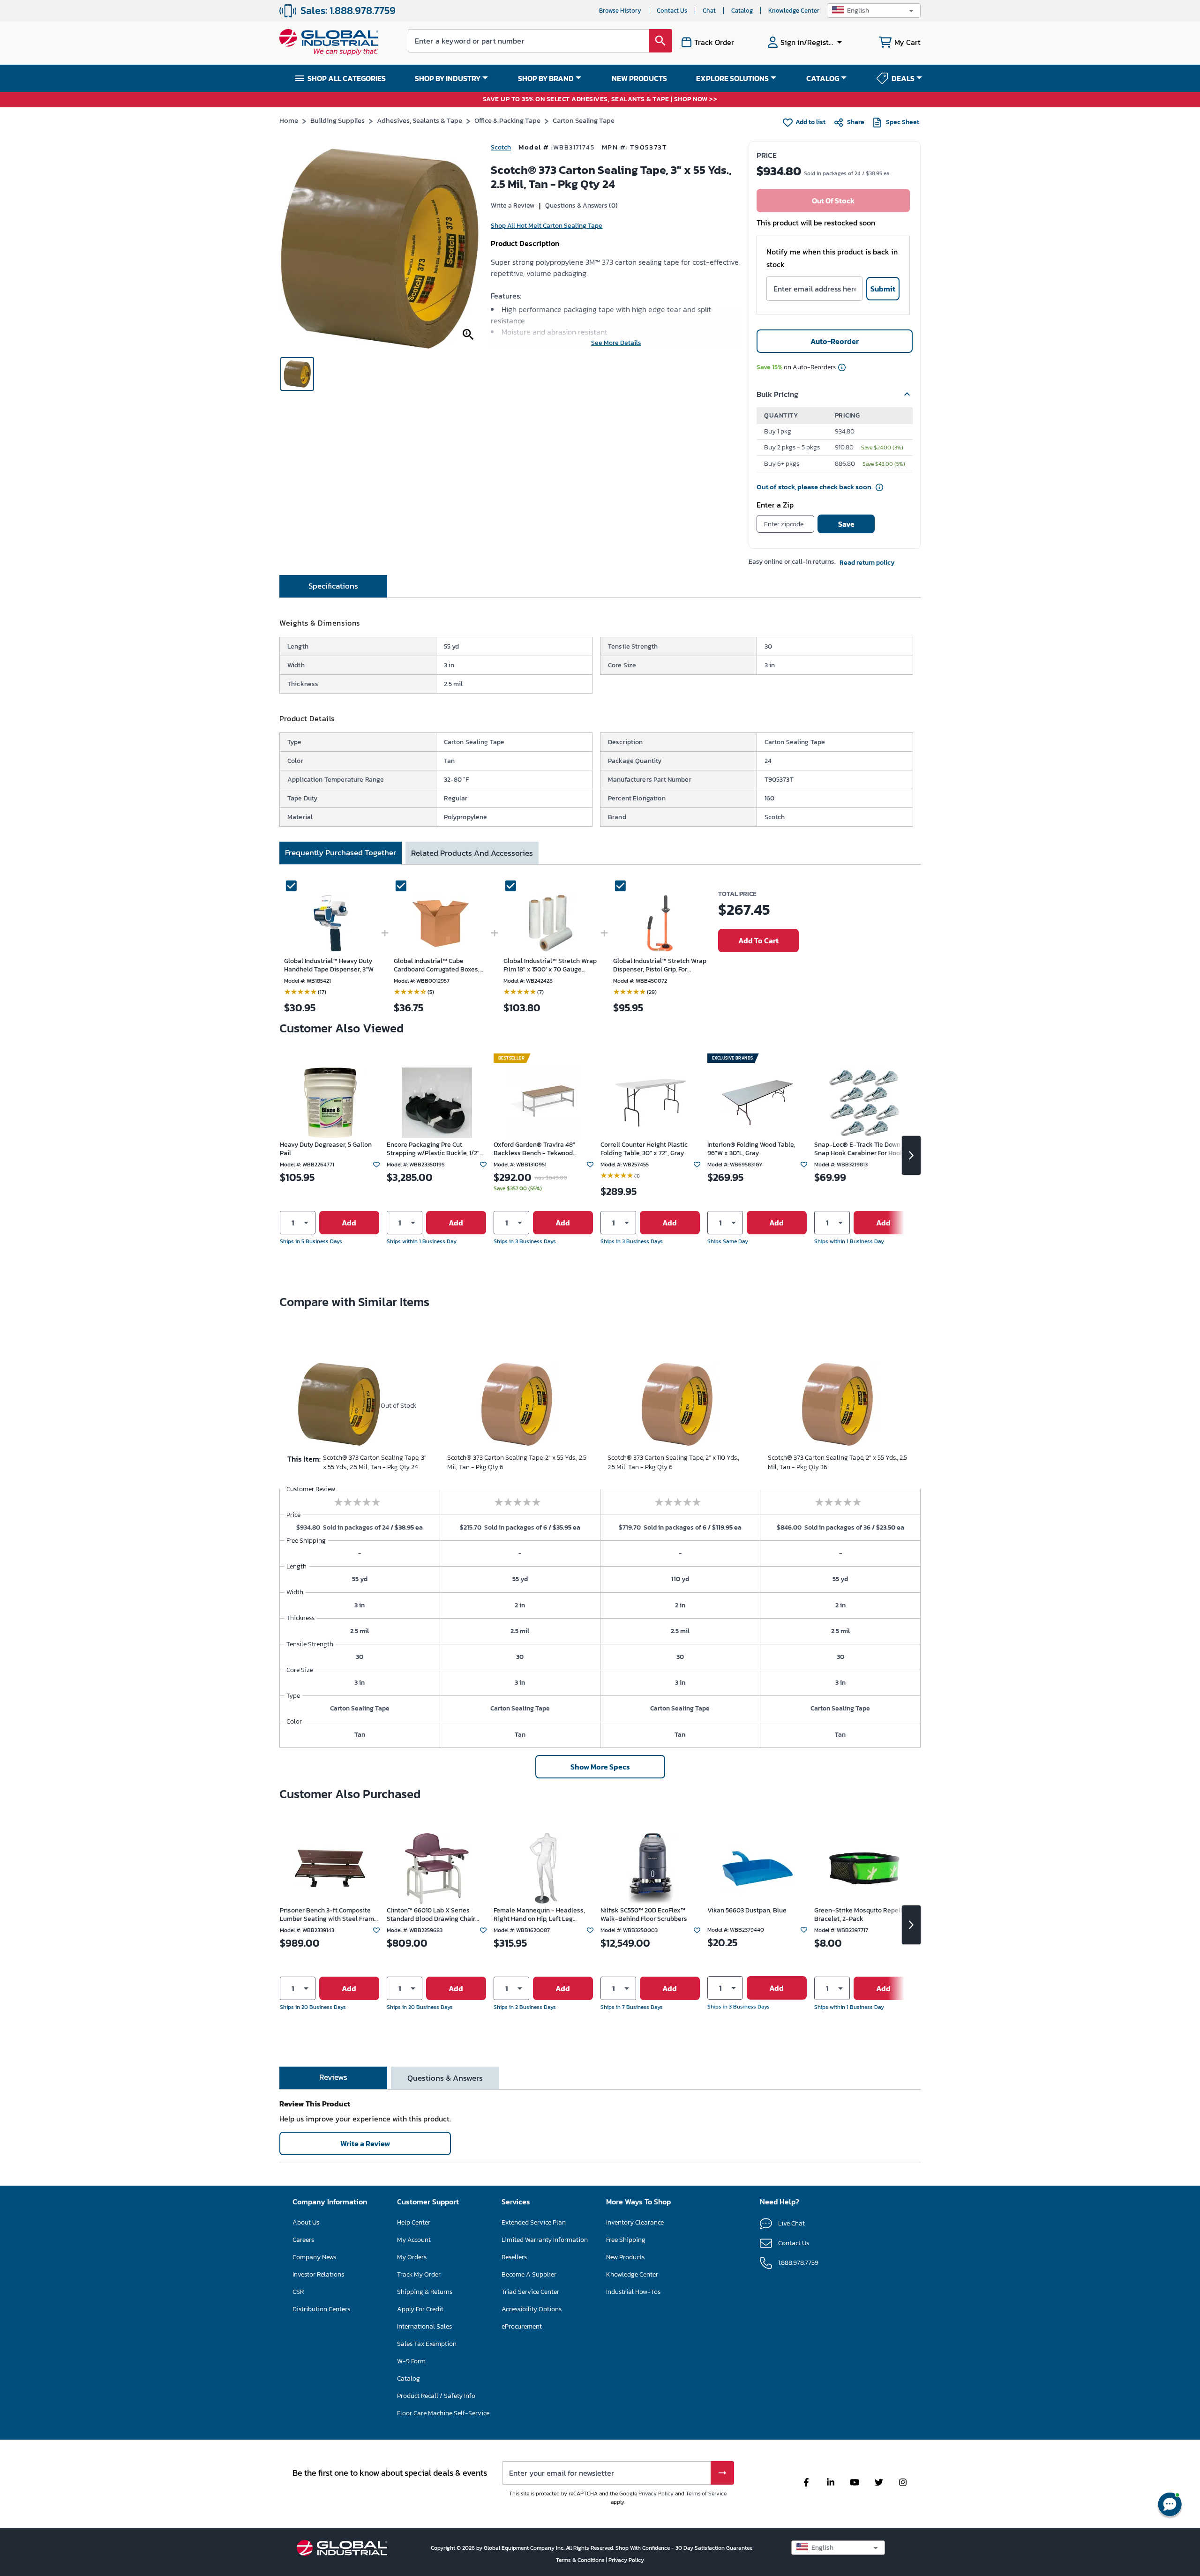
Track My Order (419, 2274)
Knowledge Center (794, 11)
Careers (303, 2240)
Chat (709, 11)
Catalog (742, 11)
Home (289, 120)
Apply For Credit (420, 2309)
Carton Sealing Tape (584, 120)
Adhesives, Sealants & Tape (420, 120)
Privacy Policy (656, 2494)
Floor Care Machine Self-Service (443, 2413)
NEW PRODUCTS (639, 78)
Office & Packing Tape (507, 120)
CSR (298, 2292)
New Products (625, 2257)
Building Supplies (337, 120)
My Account (414, 2240)
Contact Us (672, 11)
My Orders (412, 2257)
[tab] (333, 586)
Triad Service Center (530, 2292)
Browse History (620, 11)
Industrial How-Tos (633, 2292)
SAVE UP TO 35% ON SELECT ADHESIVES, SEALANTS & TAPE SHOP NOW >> (600, 100)
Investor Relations (318, 2274)
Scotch (501, 147)
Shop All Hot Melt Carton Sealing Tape (547, 226)
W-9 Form (411, 2361)
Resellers (514, 2257)
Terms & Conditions (581, 2560)
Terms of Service (706, 2494)
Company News (314, 2257)
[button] (874, 11)
